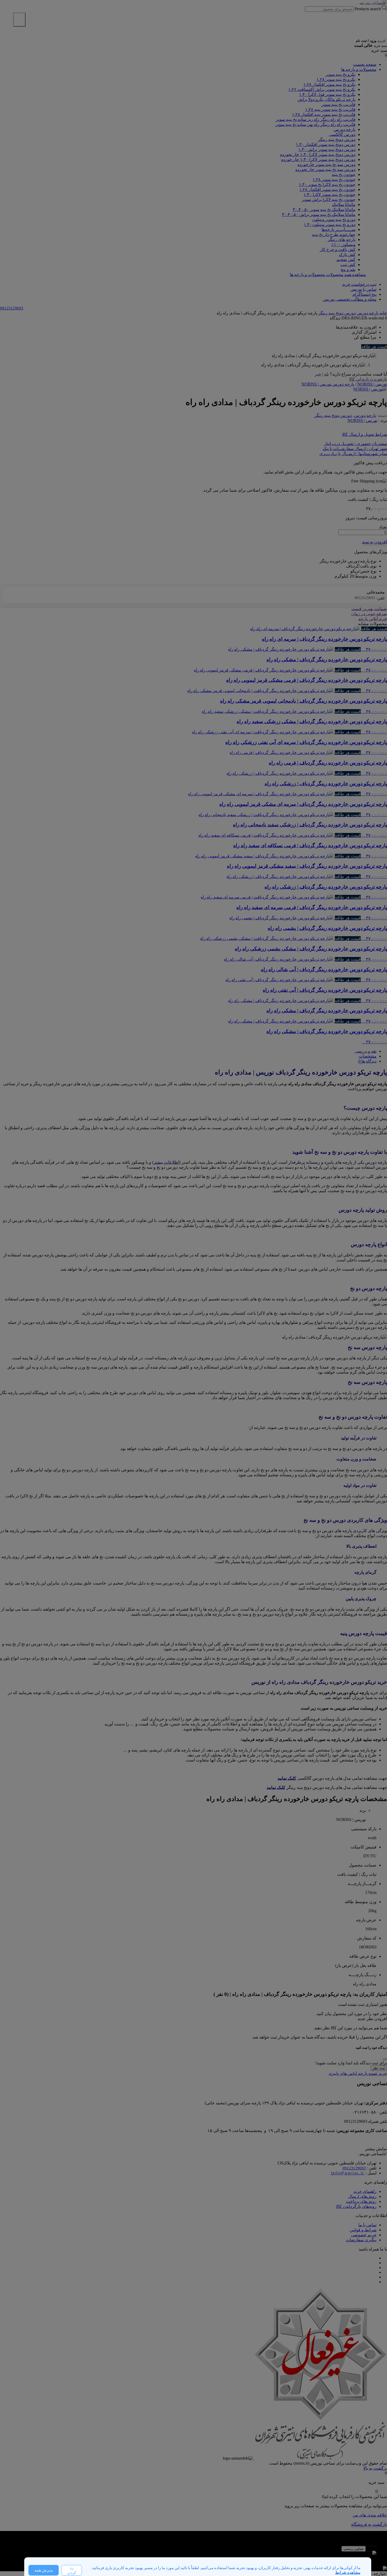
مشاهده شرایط (348, 2573)
